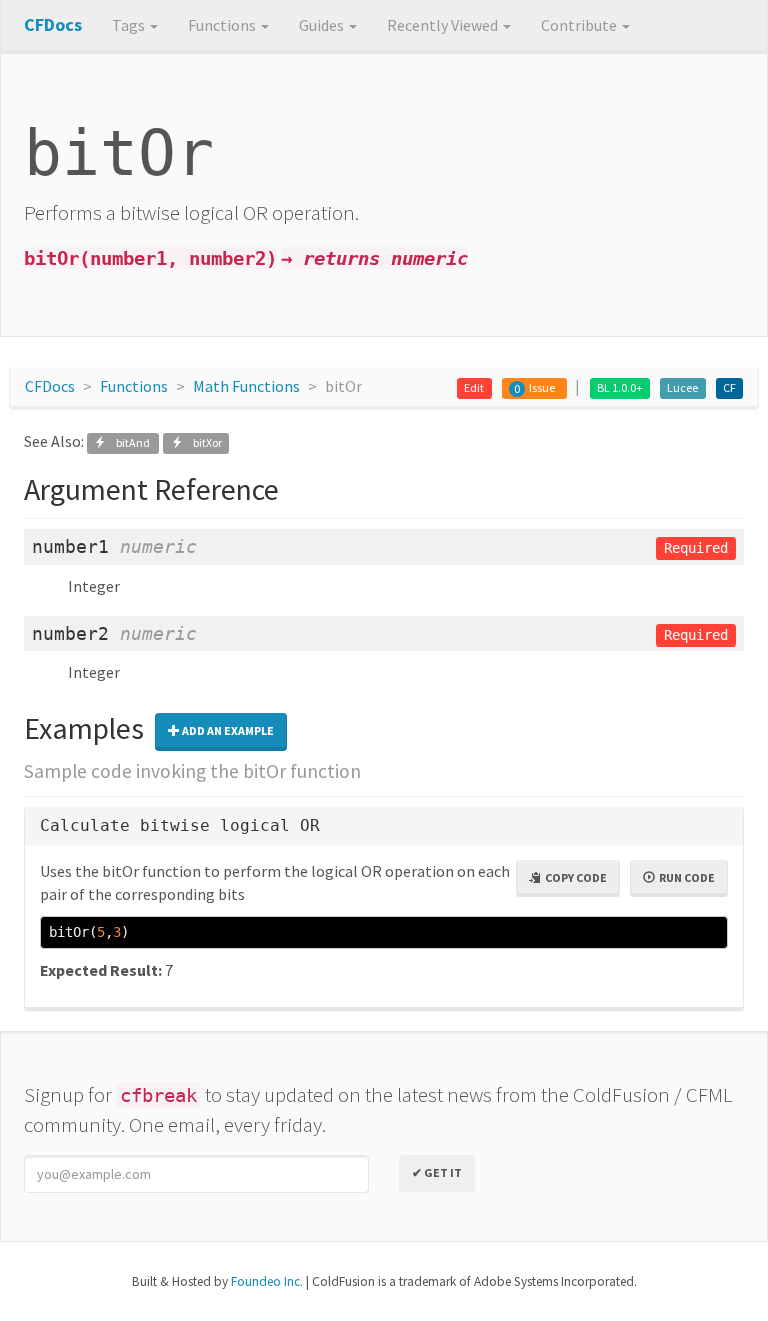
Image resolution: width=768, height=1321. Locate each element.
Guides (323, 25)
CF (729, 387)
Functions (223, 25)
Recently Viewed (444, 25)
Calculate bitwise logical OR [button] (180, 825)
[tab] (384, 826)
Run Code (685, 877)
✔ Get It (437, 1172)
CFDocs (50, 386)
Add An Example (227, 730)
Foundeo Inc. (267, 1281)
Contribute (580, 25)
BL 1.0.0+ (620, 387)
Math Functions (246, 386)
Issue (542, 387)
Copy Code (574, 877)
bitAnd (129, 442)
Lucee (682, 387)
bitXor (202, 442)
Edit (474, 387)
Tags (130, 25)
